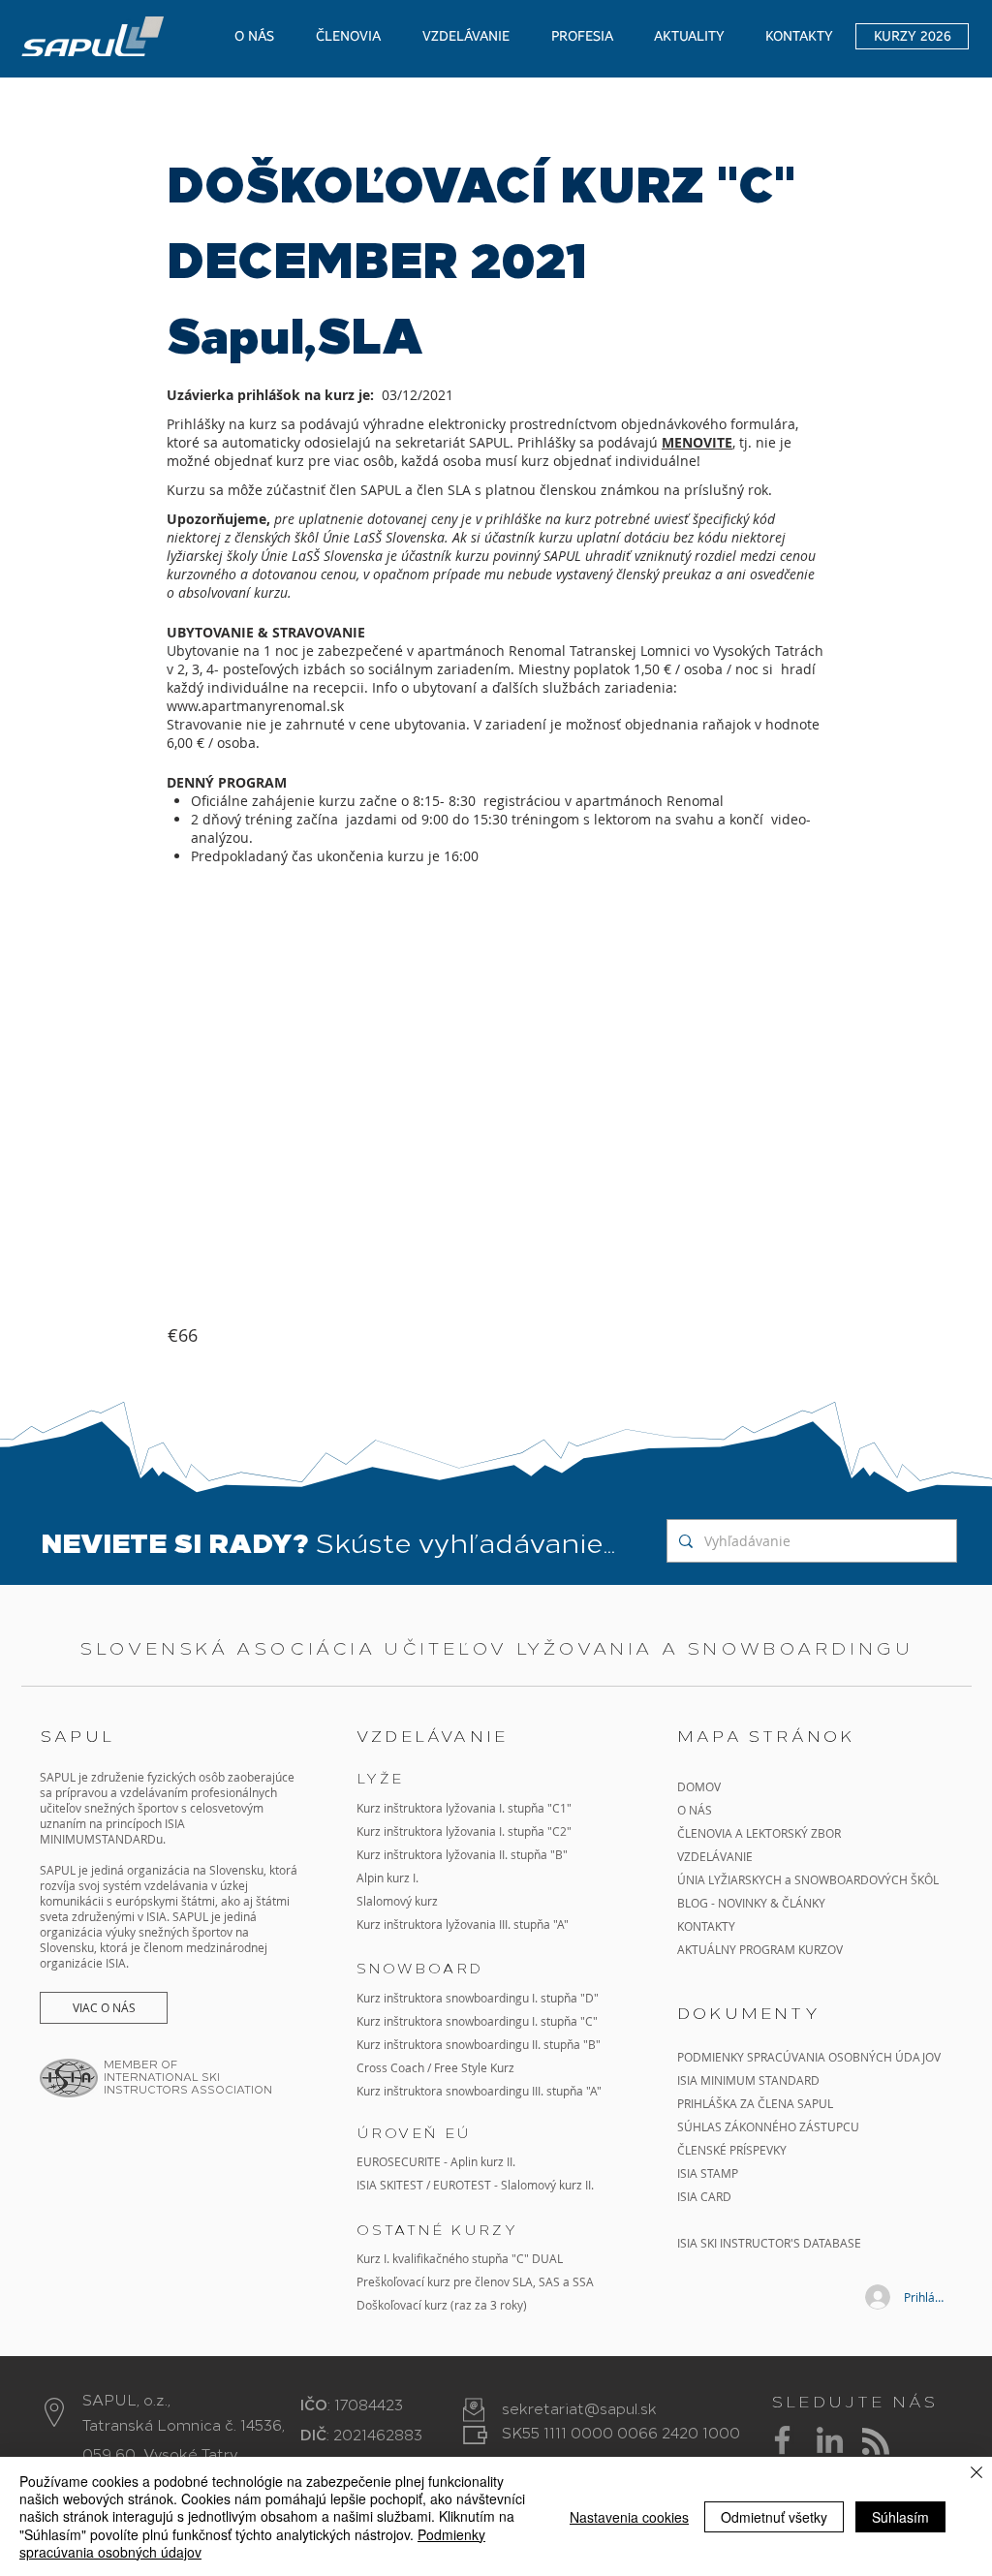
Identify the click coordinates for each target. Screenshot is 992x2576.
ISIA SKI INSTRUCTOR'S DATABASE (769, 2243)
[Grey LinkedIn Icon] (830, 2440)
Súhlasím (900, 2517)
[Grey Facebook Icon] (782, 2440)
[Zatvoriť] (976, 2474)
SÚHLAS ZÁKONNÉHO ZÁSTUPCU (768, 2126)
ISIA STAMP (708, 2173)
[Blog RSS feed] (876, 2442)
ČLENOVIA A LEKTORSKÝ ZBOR (759, 1833)
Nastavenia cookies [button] (629, 2517)
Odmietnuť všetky (774, 2517)
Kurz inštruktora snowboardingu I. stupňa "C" (477, 2021)
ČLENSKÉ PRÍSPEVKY (732, 2150)
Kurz (370, 1854)
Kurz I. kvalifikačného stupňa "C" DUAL (460, 2258)
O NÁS (695, 1810)
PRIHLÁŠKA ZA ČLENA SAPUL (755, 2103)
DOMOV (699, 1786)
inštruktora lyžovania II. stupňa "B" (476, 1854)
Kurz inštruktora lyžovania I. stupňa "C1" (464, 1808)
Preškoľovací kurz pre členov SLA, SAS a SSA (475, 2281)
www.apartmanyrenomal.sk (255, 706)
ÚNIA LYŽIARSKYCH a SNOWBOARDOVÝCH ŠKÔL (809, 1879)
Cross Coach (390, 2067)
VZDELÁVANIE (715, 1856)
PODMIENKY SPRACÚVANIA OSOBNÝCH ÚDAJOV (809, 2057)
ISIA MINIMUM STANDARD (748, 2080)
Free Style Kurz (474, 2067)
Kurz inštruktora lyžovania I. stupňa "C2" (464, 1831)
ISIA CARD (704, 2196)
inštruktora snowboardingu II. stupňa (482, 2044)
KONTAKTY (706, 1926)
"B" (590, 2044)
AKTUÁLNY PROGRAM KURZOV (760, 1949)
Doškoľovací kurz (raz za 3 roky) (442, 2305)
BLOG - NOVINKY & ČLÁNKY (751, 1903)
